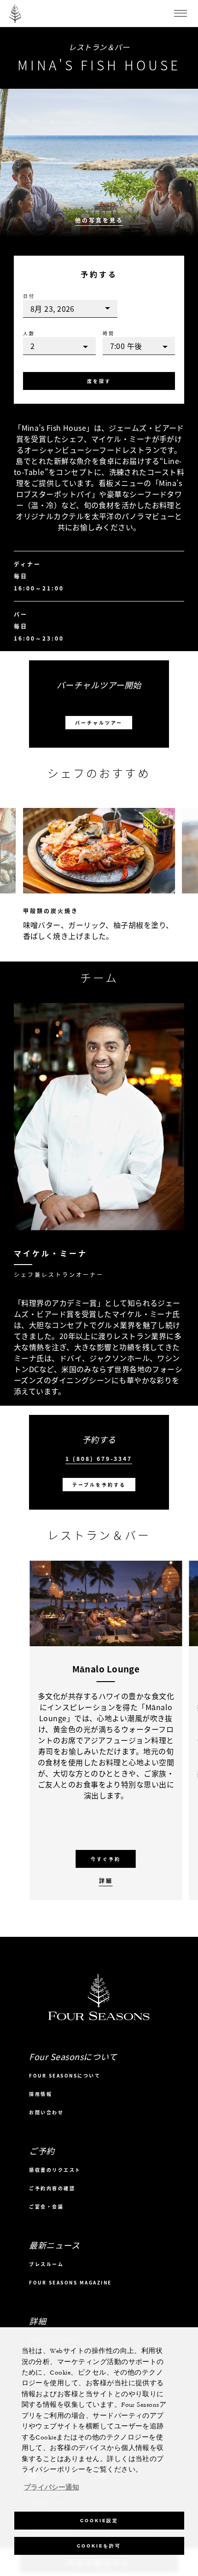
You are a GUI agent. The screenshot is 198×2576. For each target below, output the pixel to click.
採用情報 (41, 2094)
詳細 (106, 1881)
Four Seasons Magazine (70, 2282)
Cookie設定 (99, 2521)
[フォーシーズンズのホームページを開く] (15, 13)
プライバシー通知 (52, 2488)
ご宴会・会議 (46, 2207)
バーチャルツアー (99, 723)
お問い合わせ (46, 2112)
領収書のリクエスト (55, 2170)
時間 (109, 333)
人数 (29, 333)
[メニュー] (181, 13)
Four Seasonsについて (65, 2075)
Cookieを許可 (99, 2546)
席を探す (99, 381)
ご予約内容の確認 (52, 2188)
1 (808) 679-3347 (99, 1459)
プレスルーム (46, 2264)
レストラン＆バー (99, 47)
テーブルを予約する (99, 1485)
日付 (29, 296)
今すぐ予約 (106, 1859)
